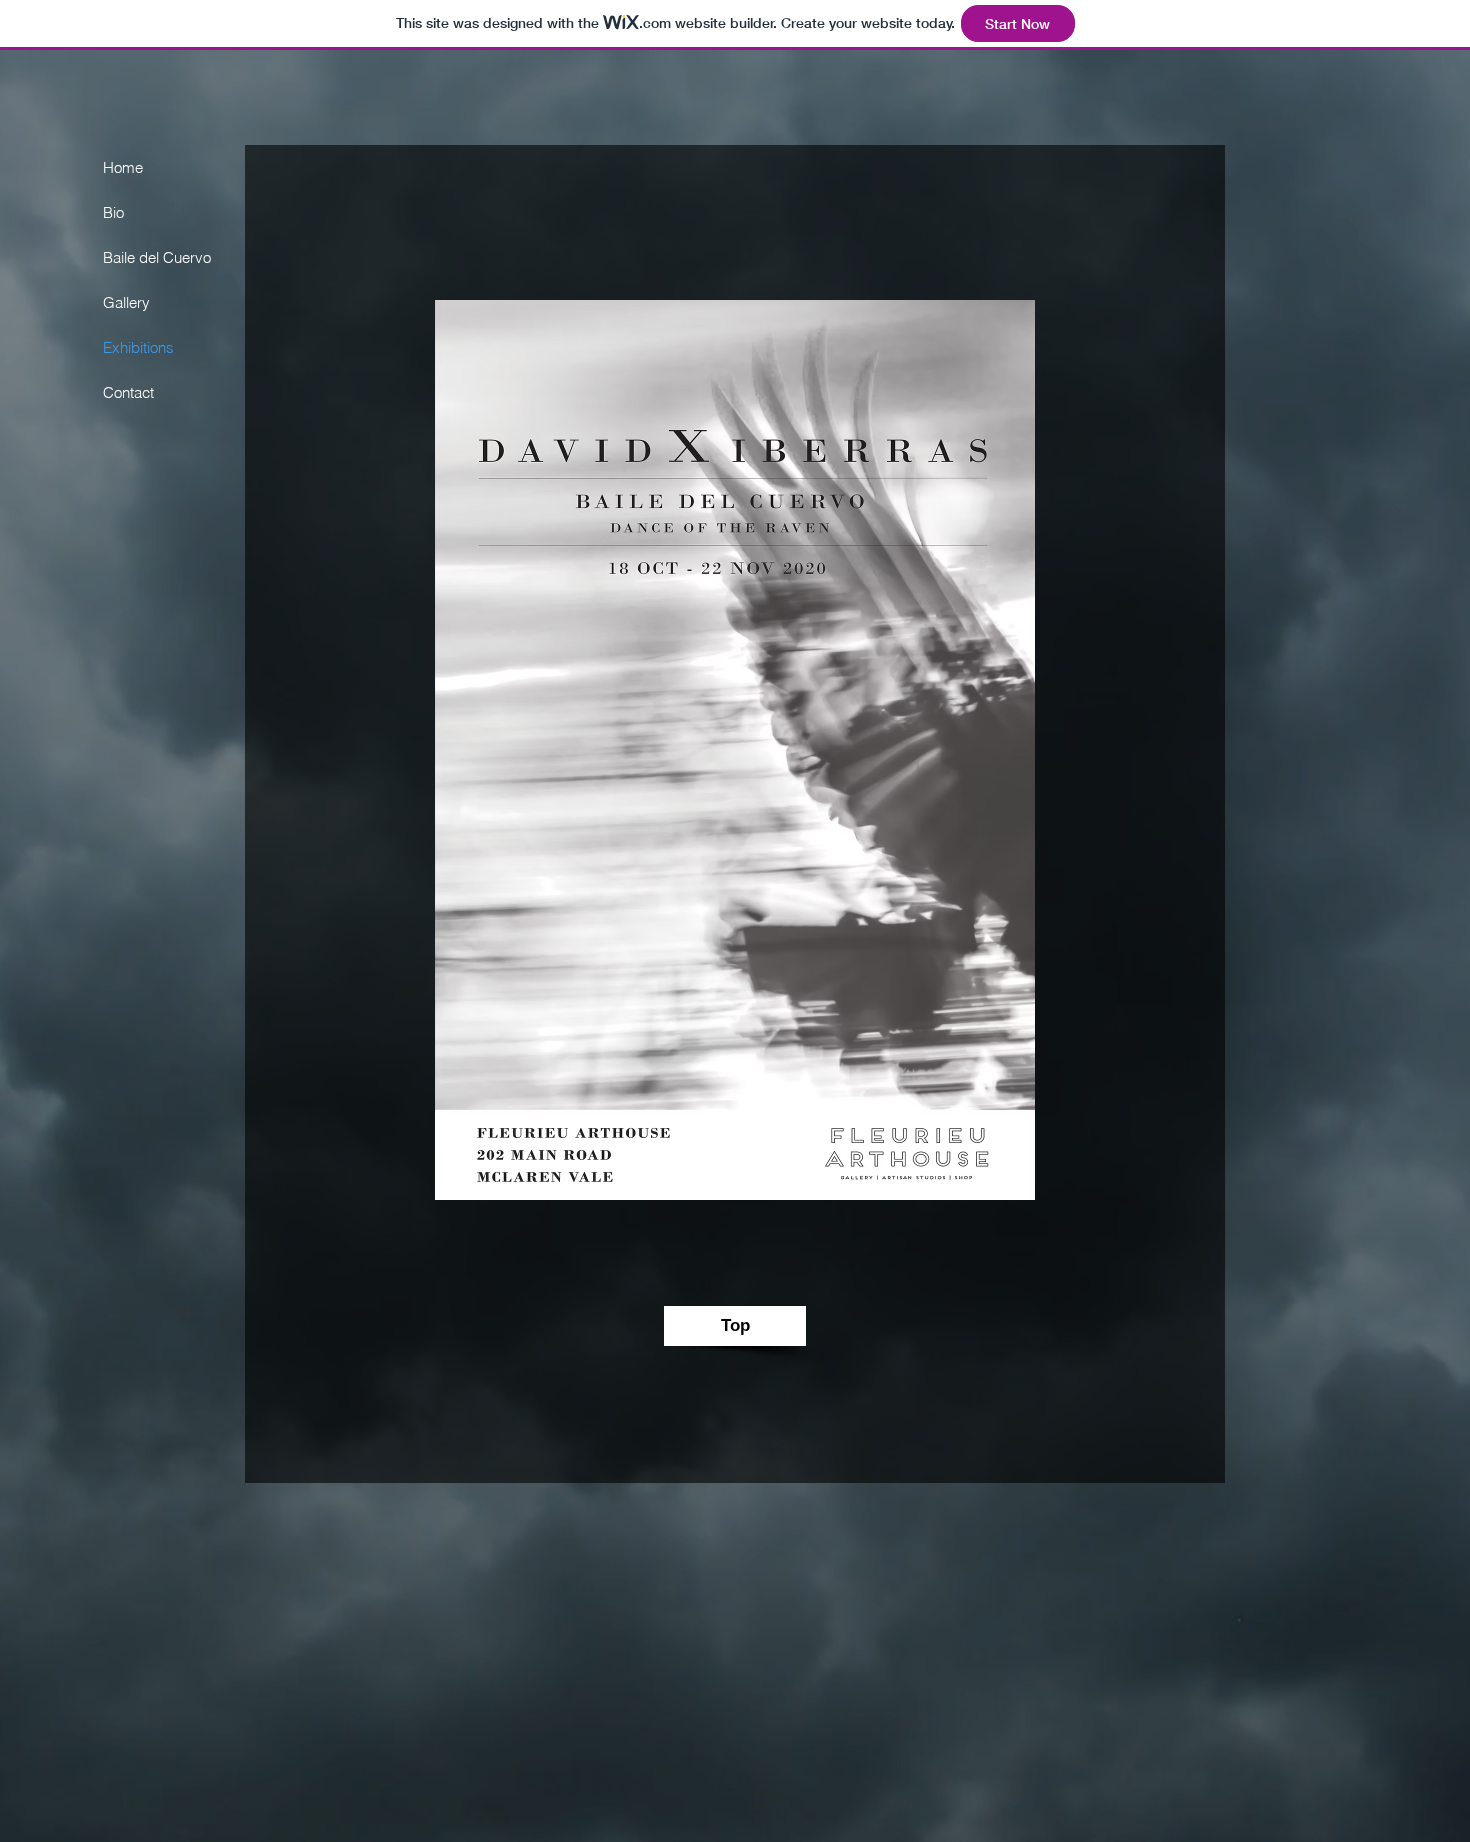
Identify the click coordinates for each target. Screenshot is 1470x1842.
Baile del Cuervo (157, 257)
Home (123, 167)
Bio (113, 212)
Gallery (126, 302)
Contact (128, 392)
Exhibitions (138, 347)
